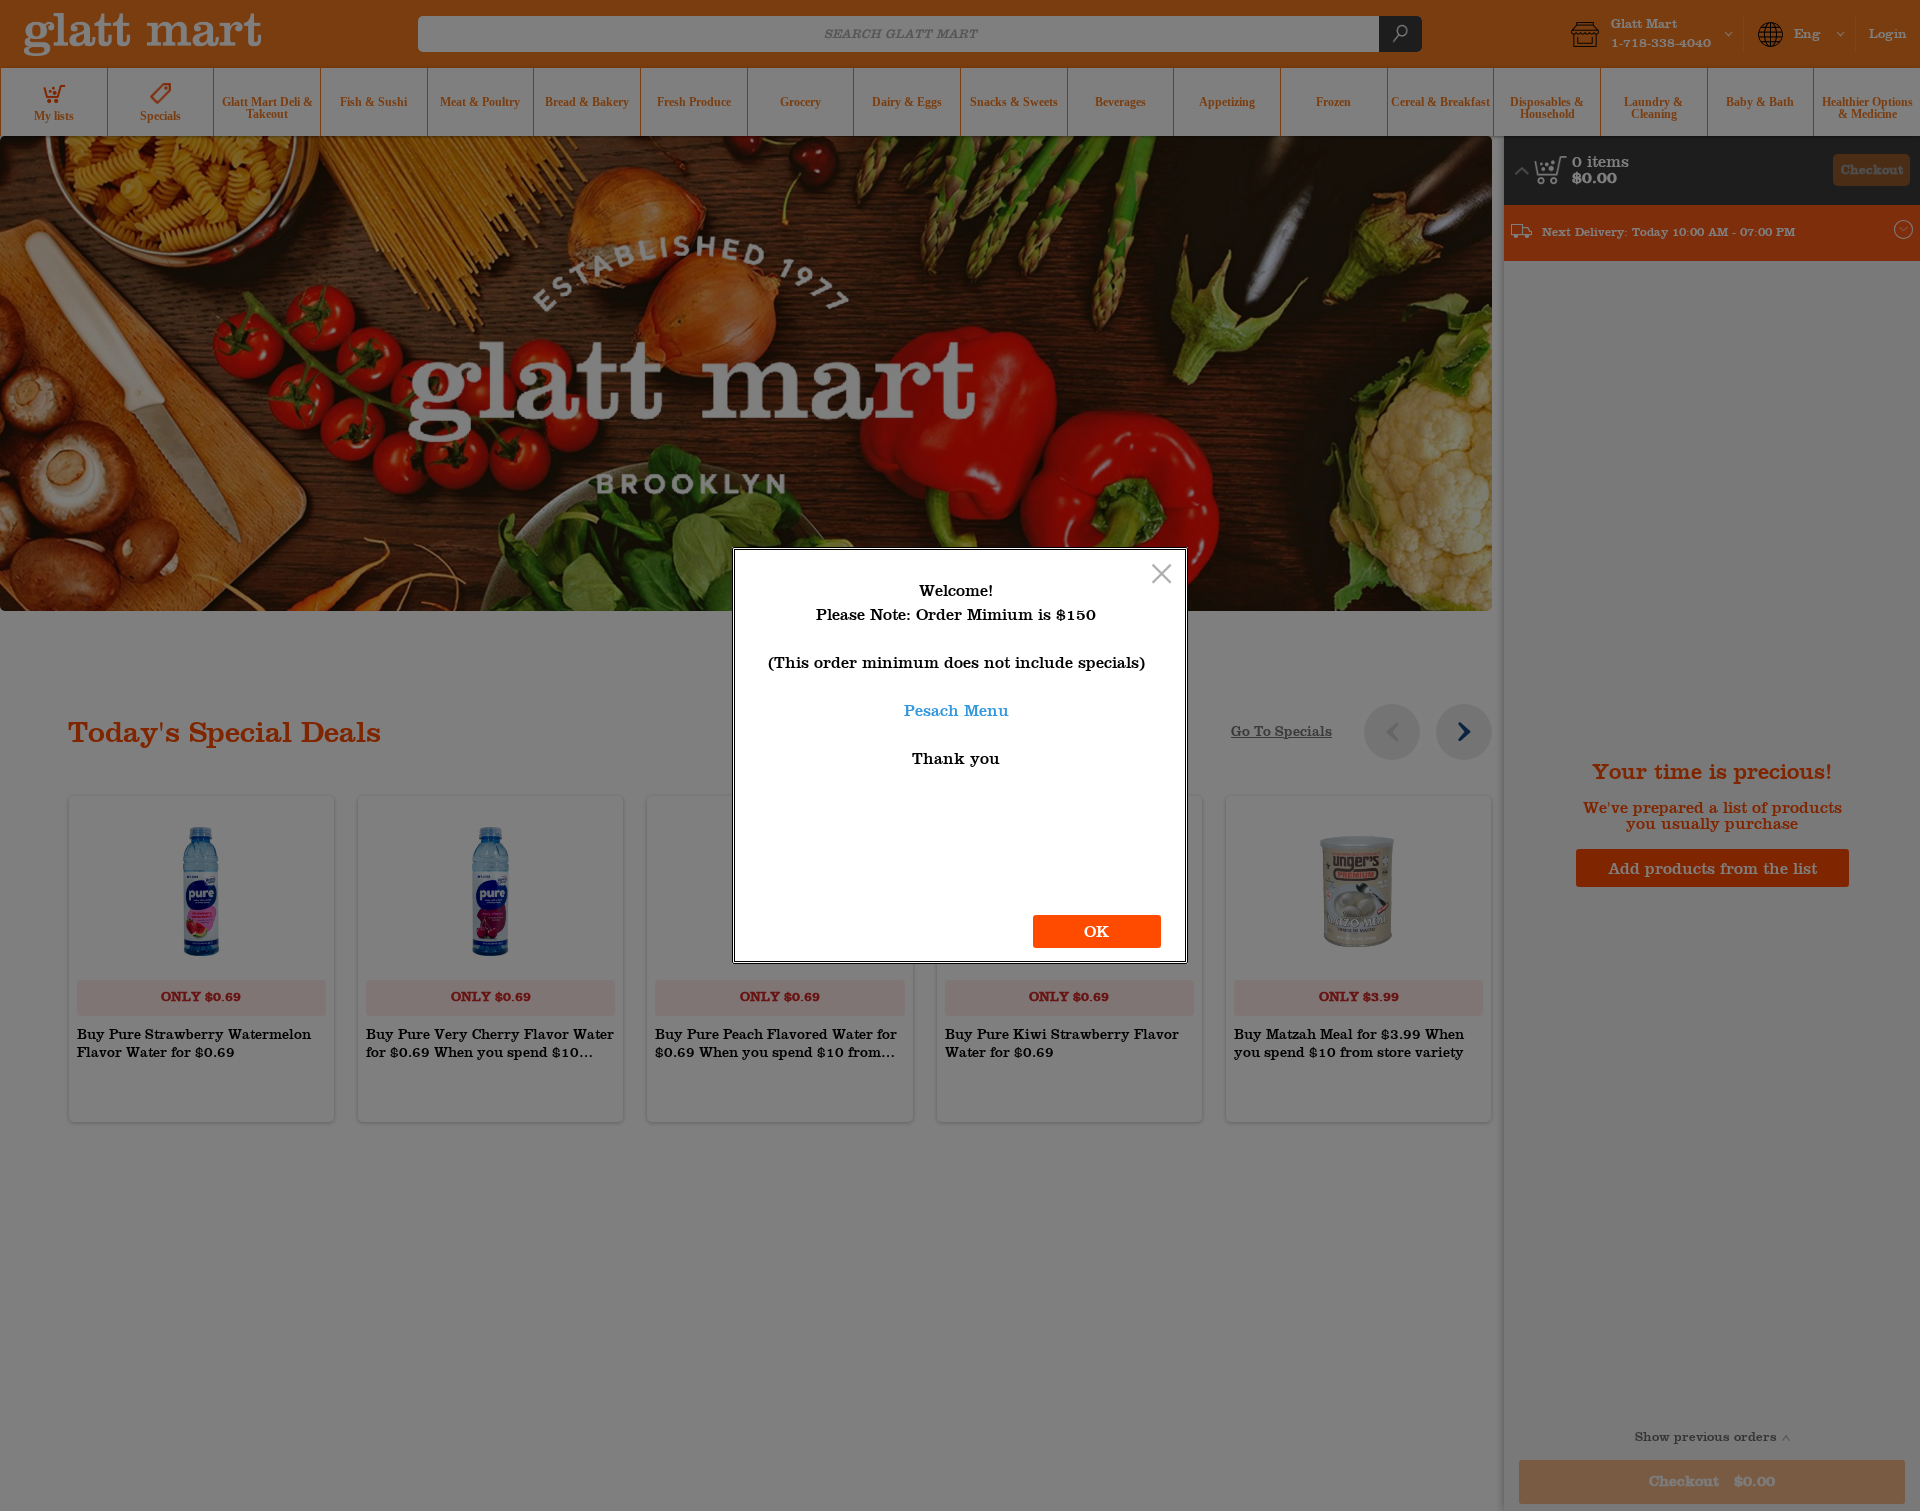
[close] (1161, 575)
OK (1096, 931)
